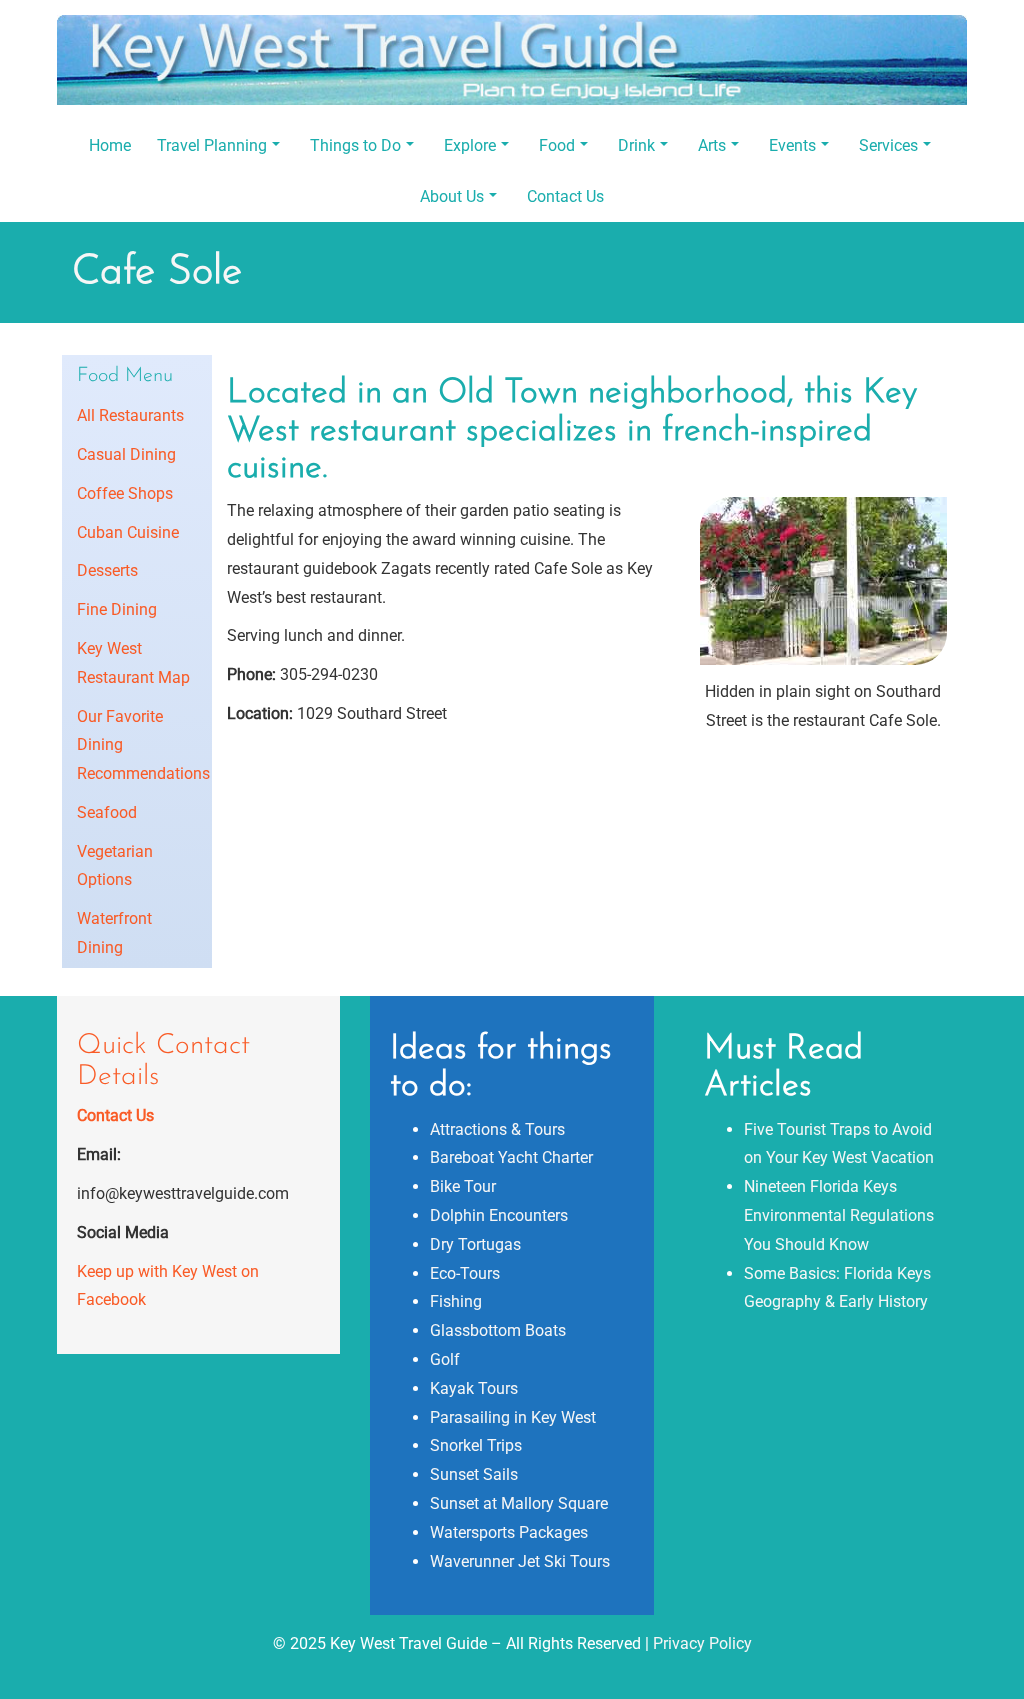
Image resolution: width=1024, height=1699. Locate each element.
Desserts (107, 570)
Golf (445, 1359)
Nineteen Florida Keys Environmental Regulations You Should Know (839, 1215)
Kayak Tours (474, 1388)
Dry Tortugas (475, 1244)
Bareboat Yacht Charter (511, 1157)
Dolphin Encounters (499, 1215)
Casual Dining (126, 454)
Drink (636, 145)
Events (792, 145)
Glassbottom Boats (498, 1330)
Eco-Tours (465, 1273)
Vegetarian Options (115, 866)
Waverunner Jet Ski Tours (520, 1561)
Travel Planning (212, 145)
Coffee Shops (125, 493)
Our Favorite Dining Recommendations (137, 745)
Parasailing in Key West (513, 1417)
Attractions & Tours (497, 1129)
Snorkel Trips (476, 1445)
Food (557, 145)
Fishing (456, 1301)
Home (110, 145)
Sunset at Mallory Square (519, 1503)
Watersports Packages (509, 1532)
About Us (452, 196)
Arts (712, 145)
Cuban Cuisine (128, 532)
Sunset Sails (474, 1474)
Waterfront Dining (114, 933)
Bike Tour (463, 1186)
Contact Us (565, 196)
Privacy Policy (702, 1643)
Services (888, 145)
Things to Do (355, 145)
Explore (470, 145)
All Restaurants (130, 415)
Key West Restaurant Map (133, 663)
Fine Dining (117, 609)
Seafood (107, 812)
